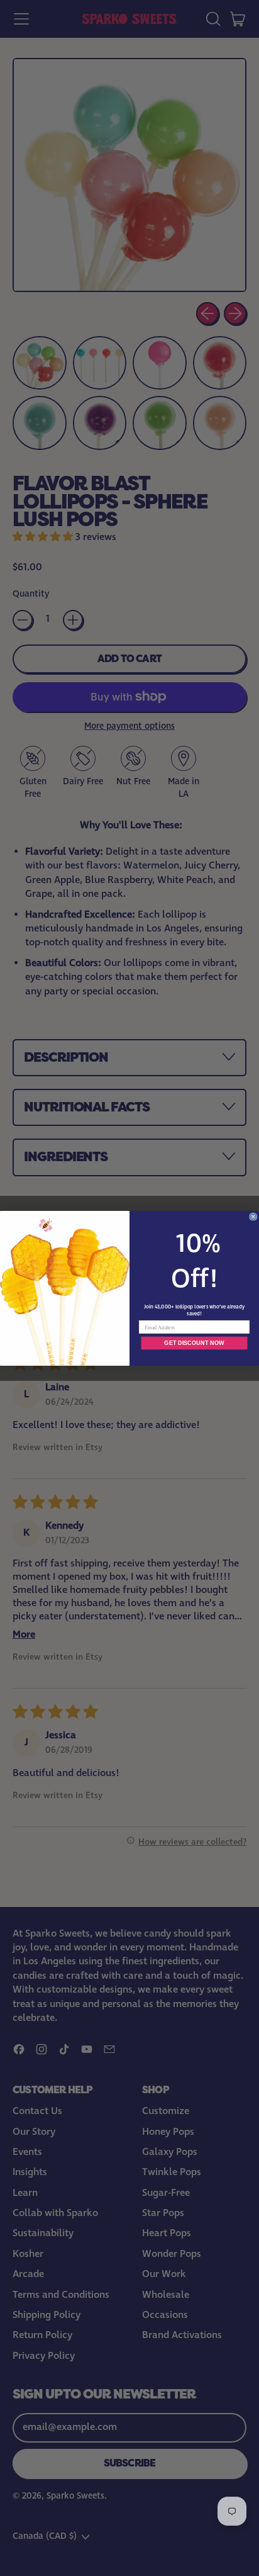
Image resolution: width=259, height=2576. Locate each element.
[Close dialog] (253, 1217)
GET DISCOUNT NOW (194, 1342)
